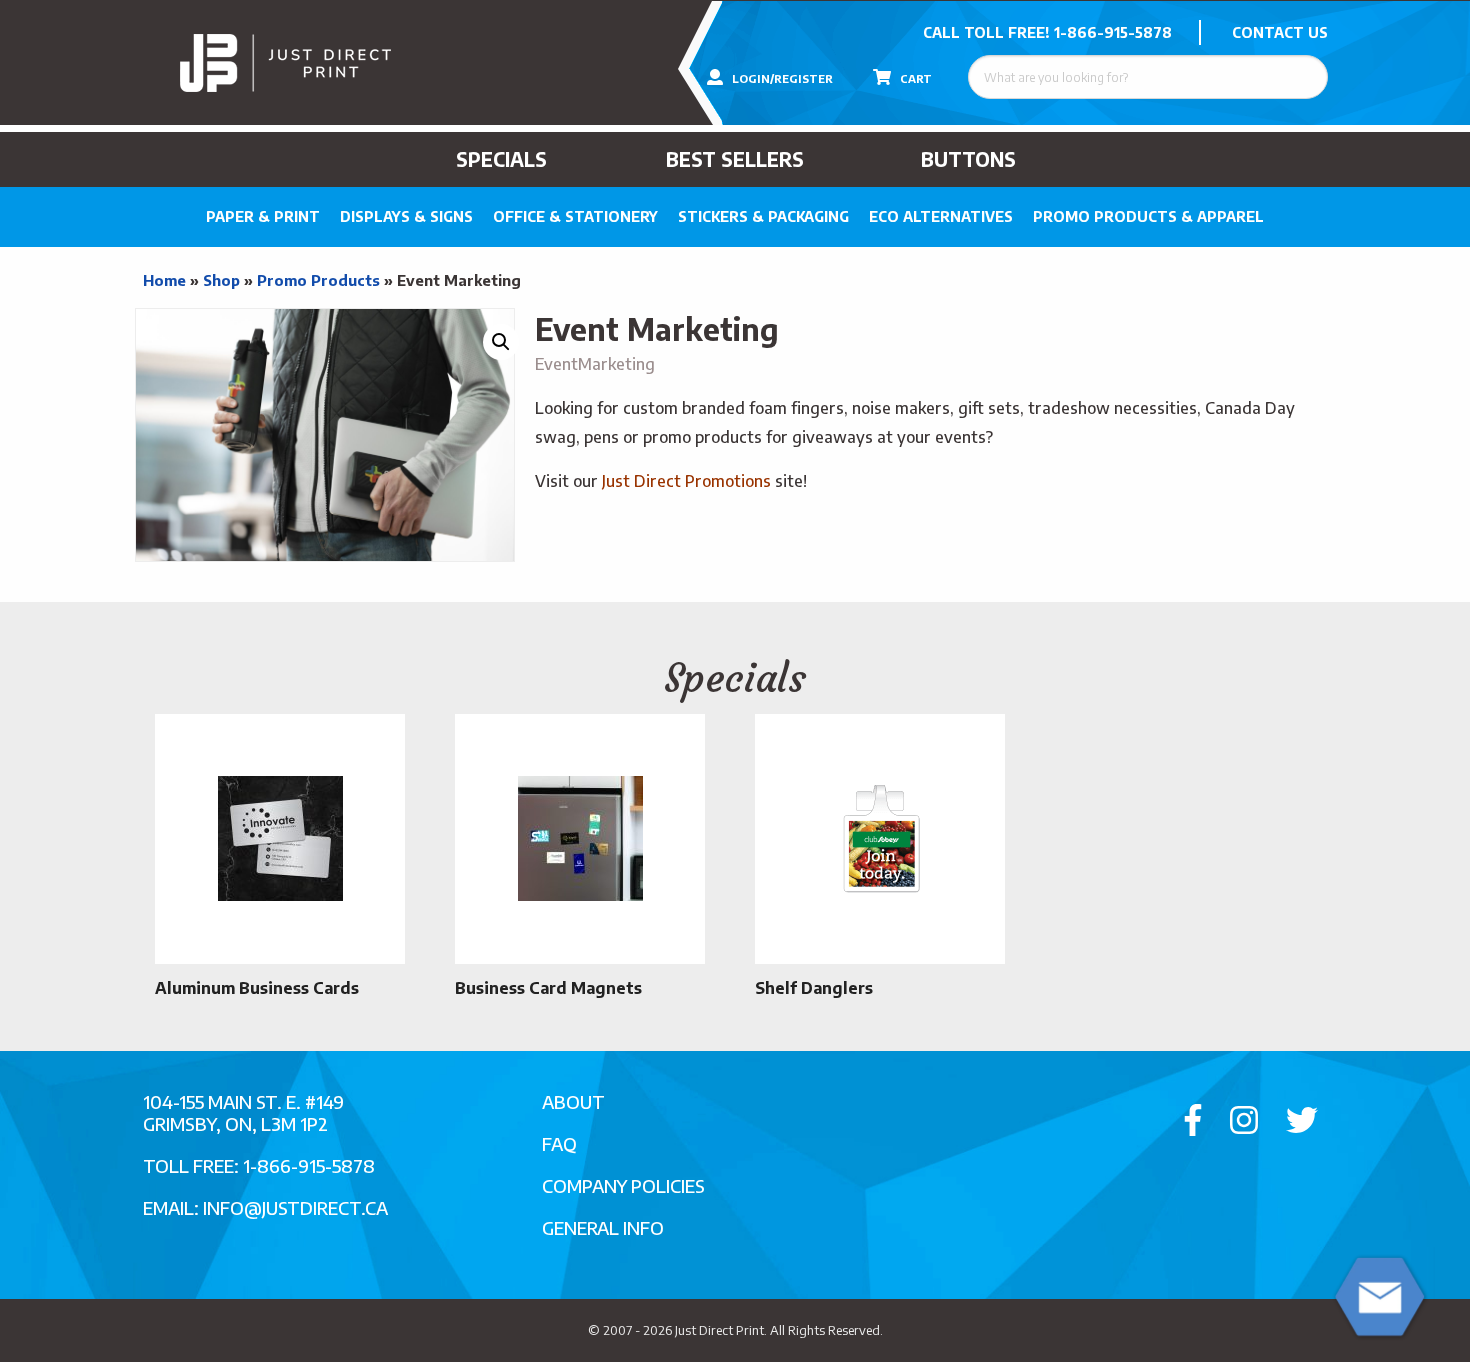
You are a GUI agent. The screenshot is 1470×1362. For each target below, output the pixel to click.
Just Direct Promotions (686, 481)
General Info (603, 1227)
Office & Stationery (575, 216)
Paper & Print (263, 216)
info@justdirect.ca (295, 1207)
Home (164, 280)
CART (914, 78)
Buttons (968, 159)
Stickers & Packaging (763, 216)
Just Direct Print (719, 1330)
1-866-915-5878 (1113, 32)
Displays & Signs (406, 216)
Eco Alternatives (941, 216)
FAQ (559, 1143)
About (573, 1101)
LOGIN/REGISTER (781, 78)
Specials (501, 159)
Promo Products (318, 280)
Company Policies (623, 1185)
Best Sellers (735, 159)
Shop (221, 280)
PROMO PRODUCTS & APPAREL (1148, 216)
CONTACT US (1280, 32)
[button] (501, 342)
